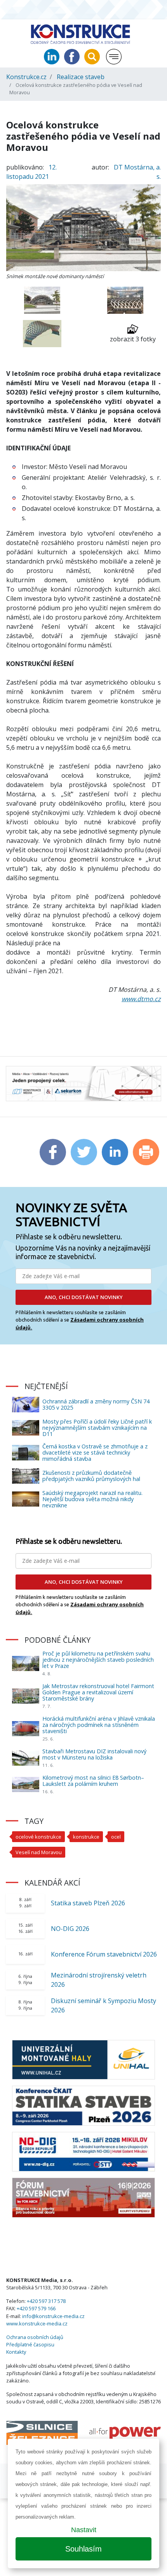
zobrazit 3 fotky (133, 339)
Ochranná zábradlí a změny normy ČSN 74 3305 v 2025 (96, 1404)
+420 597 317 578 (46, 2301)
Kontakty (16, 2352)
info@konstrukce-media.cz (53, 2316)
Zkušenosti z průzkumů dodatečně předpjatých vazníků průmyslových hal (91, 1476)
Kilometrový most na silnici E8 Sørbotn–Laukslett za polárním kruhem (93, 1781)
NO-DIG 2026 (70, 1929)
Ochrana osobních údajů (35, 2337)
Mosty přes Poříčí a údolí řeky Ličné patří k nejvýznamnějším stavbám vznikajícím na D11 (97, 1428)
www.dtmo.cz (141, 999)
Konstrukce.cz (26, 77)
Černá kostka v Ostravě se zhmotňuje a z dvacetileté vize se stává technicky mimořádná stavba (95, 1452)
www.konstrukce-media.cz (37, 2323)
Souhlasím (83, 2549)
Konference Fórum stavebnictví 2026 (104, 1954)
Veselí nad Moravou (39, 1852)
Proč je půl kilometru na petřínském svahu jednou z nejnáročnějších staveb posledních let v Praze (98, 1660)
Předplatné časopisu (30, 2344)
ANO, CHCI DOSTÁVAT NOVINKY (84, 1297)
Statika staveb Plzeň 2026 (88, 1903)
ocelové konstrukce (38, 1837)
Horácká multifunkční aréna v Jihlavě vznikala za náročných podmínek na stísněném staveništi (99, 1725)
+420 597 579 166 (36, 2308)
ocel (116, 1837)
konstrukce (86, 1837)
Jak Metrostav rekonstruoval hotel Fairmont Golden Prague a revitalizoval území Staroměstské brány (98, 1692)
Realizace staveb (81, 77)
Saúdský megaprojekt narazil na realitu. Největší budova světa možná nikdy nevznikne (92, 1499)
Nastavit (84, 2530)
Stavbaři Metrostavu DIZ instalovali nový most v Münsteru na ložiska (94, 1754)
